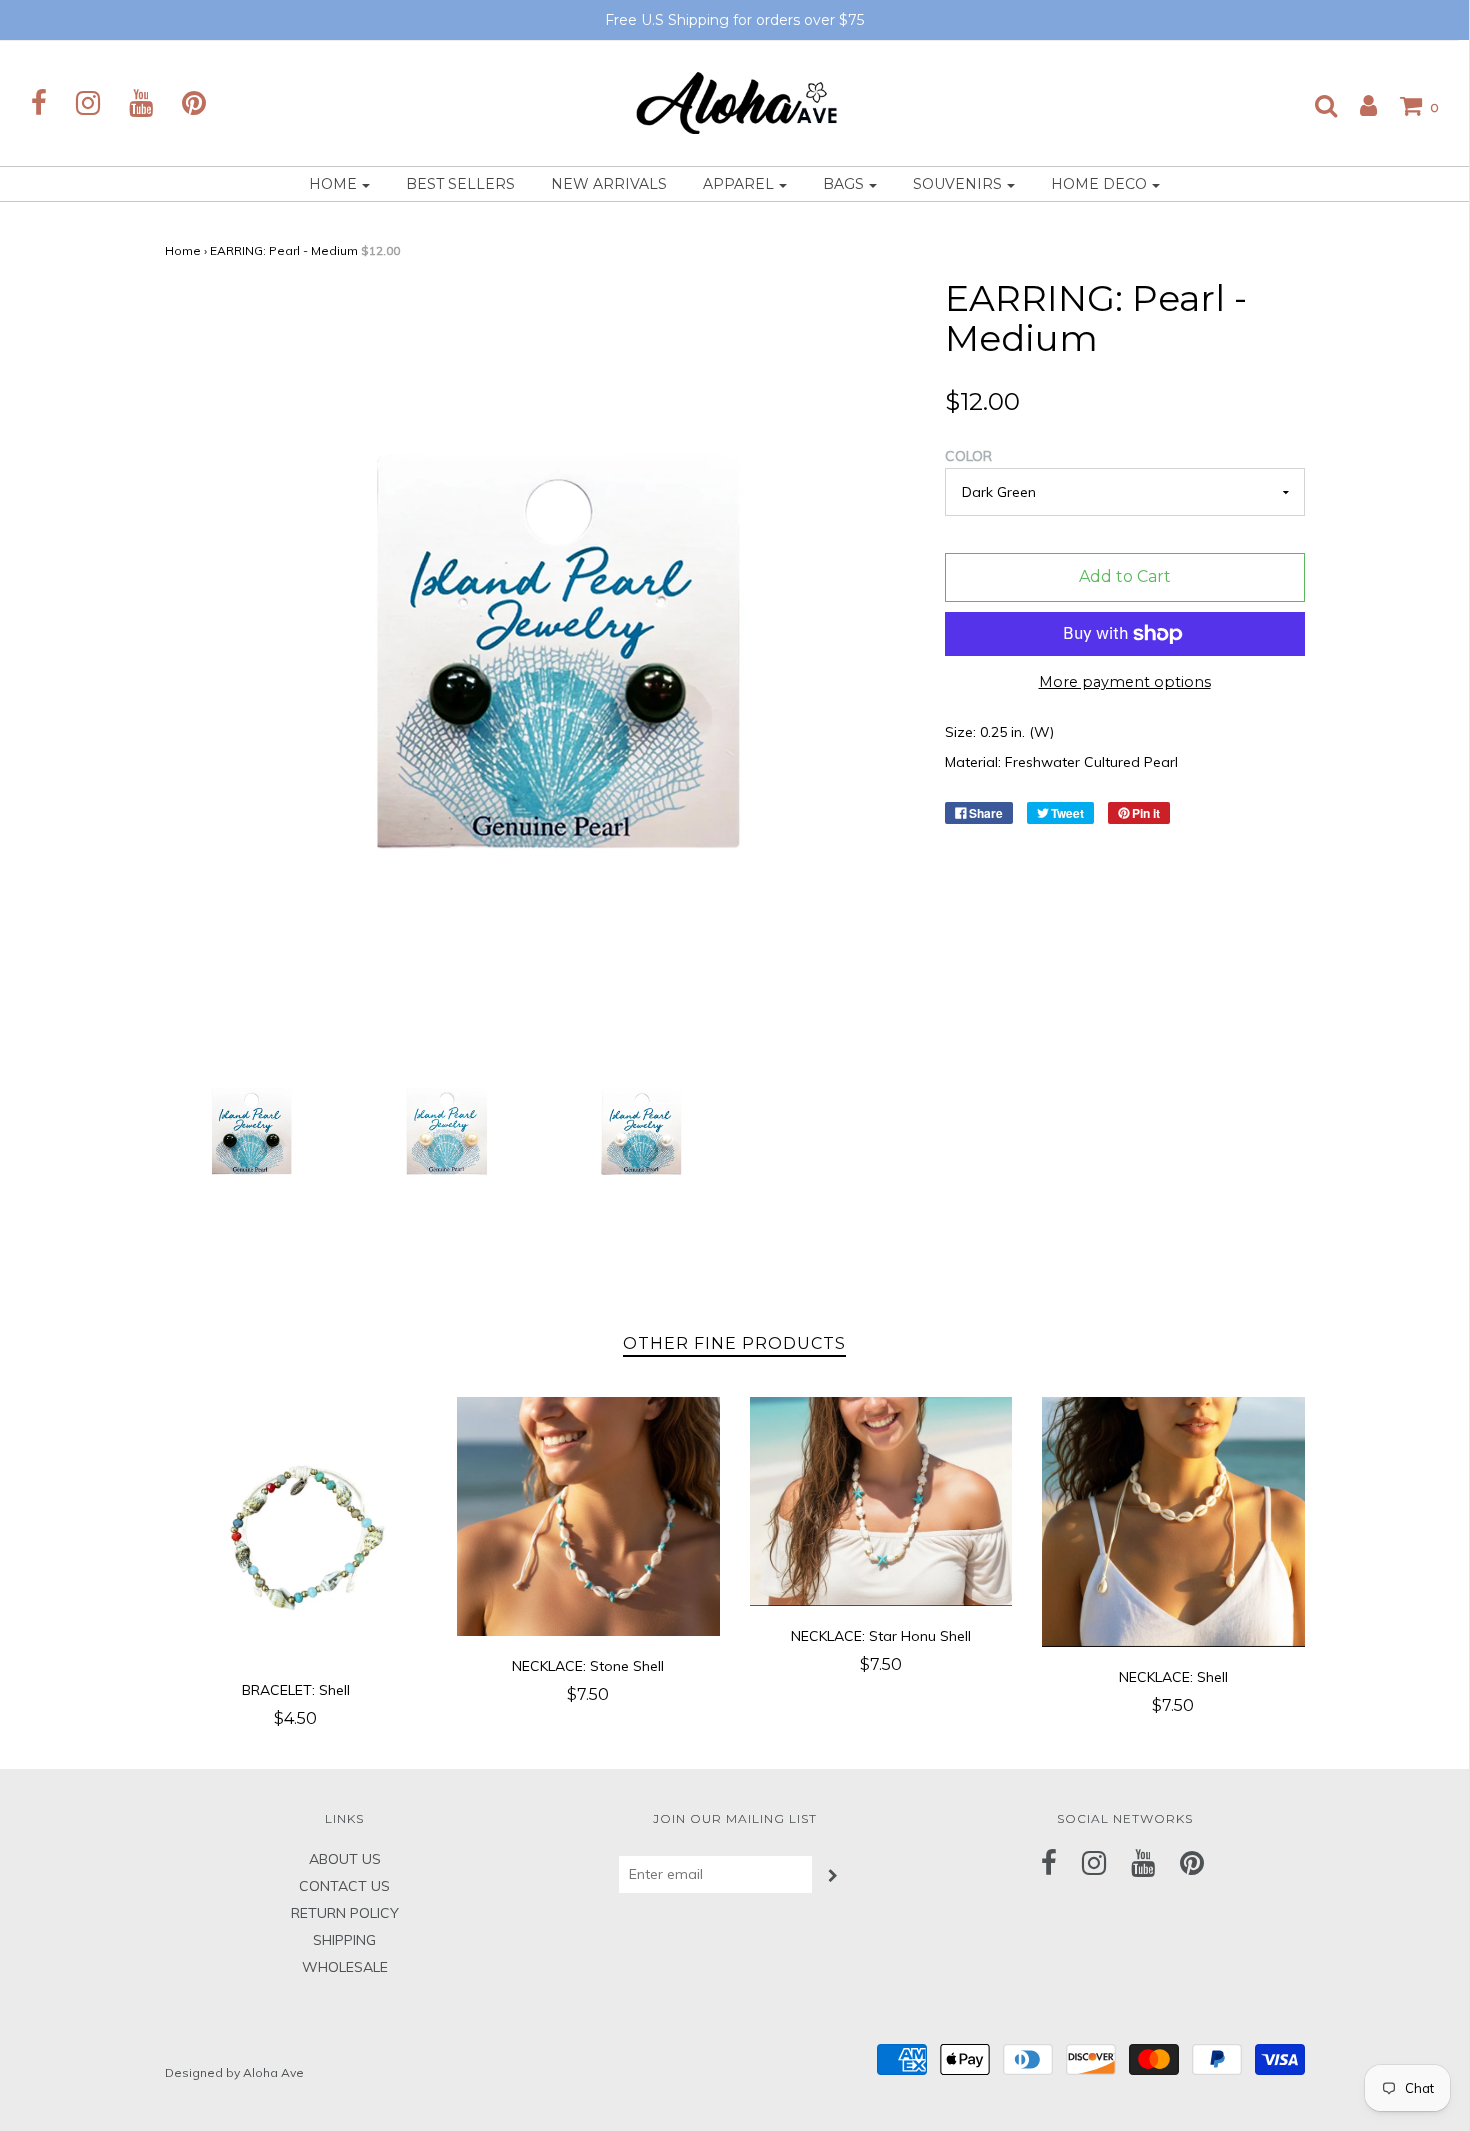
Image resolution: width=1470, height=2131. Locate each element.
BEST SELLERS (460, 184)
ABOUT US (345, 1859)
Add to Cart (1125, 576)
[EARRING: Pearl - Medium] (247, 1131)
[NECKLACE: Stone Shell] (588, 1516)
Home (183, 250)
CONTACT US (344, 1886)
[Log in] (1358, 105)
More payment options (1125, 682)
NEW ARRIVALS (609, 184)
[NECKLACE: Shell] (1173, 1521)
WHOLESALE (345, 1967)
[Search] (1316, 105)
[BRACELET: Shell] (296, 1528)
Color (968, 456)
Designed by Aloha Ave (234, 2072)
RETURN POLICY (345, 1913)
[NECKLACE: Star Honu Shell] (881, 1501)
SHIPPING (344, 1940)
